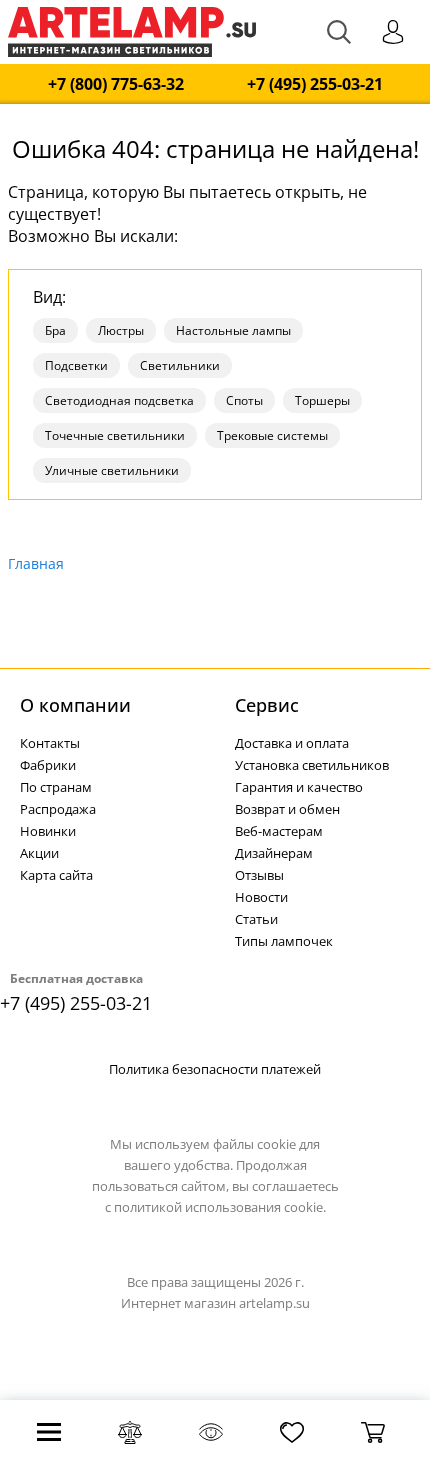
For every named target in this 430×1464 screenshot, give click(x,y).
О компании (75, 705)
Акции (39, 853)
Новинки (48, 831)
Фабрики (48, 765)
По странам (56, 787)
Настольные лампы (233, 330)
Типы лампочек (284, 941)
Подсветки (76, 365)
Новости (261, 897)
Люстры (121, 330)
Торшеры (322, 400)
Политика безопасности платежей (215, 1069)
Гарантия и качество (299, 787)
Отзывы (259, 875)
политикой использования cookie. (220, 1207)
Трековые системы (272, 435)
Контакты (50, 743)
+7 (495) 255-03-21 (315, 84)
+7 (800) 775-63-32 (116, 84)
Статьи (256, 919)
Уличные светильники (112, 470)
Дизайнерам (274, 853)
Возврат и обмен (287, 809)
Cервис (267, 705)
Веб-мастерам (279, 831)
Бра (55, 330)
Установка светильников (312, 765)
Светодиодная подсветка (119, 400)
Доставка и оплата (292, 743)
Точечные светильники (115, 435)
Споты (244, 400)
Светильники (180, 365)
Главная (36, 563)
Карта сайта (56, 875)
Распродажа (58, 809)
